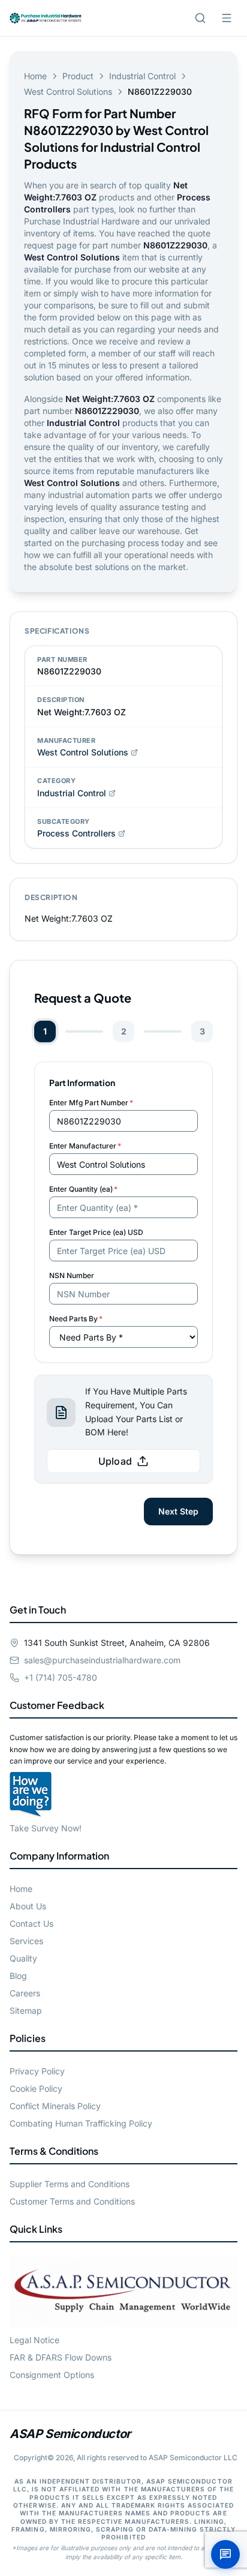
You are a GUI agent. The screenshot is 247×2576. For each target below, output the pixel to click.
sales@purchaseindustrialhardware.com (102, 1660)
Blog (18, 1976)
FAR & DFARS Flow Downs (61, 2357)
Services (26, 1941)
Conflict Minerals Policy (55, 2106)
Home (35, 76)
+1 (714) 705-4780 (61, 1677)
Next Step (178, 1511)
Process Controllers (76, 833)
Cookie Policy (36, 2088)
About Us (28, 1906)
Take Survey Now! (46, 1828)
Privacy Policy (37, 2071)
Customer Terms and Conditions (72, 2201)
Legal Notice (34, 2340)
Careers (25, 1993)
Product (78, 76)
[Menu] (227, 18)
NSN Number (72, 1275)
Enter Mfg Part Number (91, 1103)
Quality (23, 1958)
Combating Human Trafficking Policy (81, 2123)
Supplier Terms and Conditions (70, 2184)
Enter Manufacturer (85, 1146)
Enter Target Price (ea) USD (96, 1232)
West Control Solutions (68, 92)
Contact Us (31, 1923)
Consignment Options (52, 2375)
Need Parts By (76, 1319)
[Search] (200, 18)
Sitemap (26, 2010)
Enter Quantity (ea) (83, 1189)
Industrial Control (142, 76)
